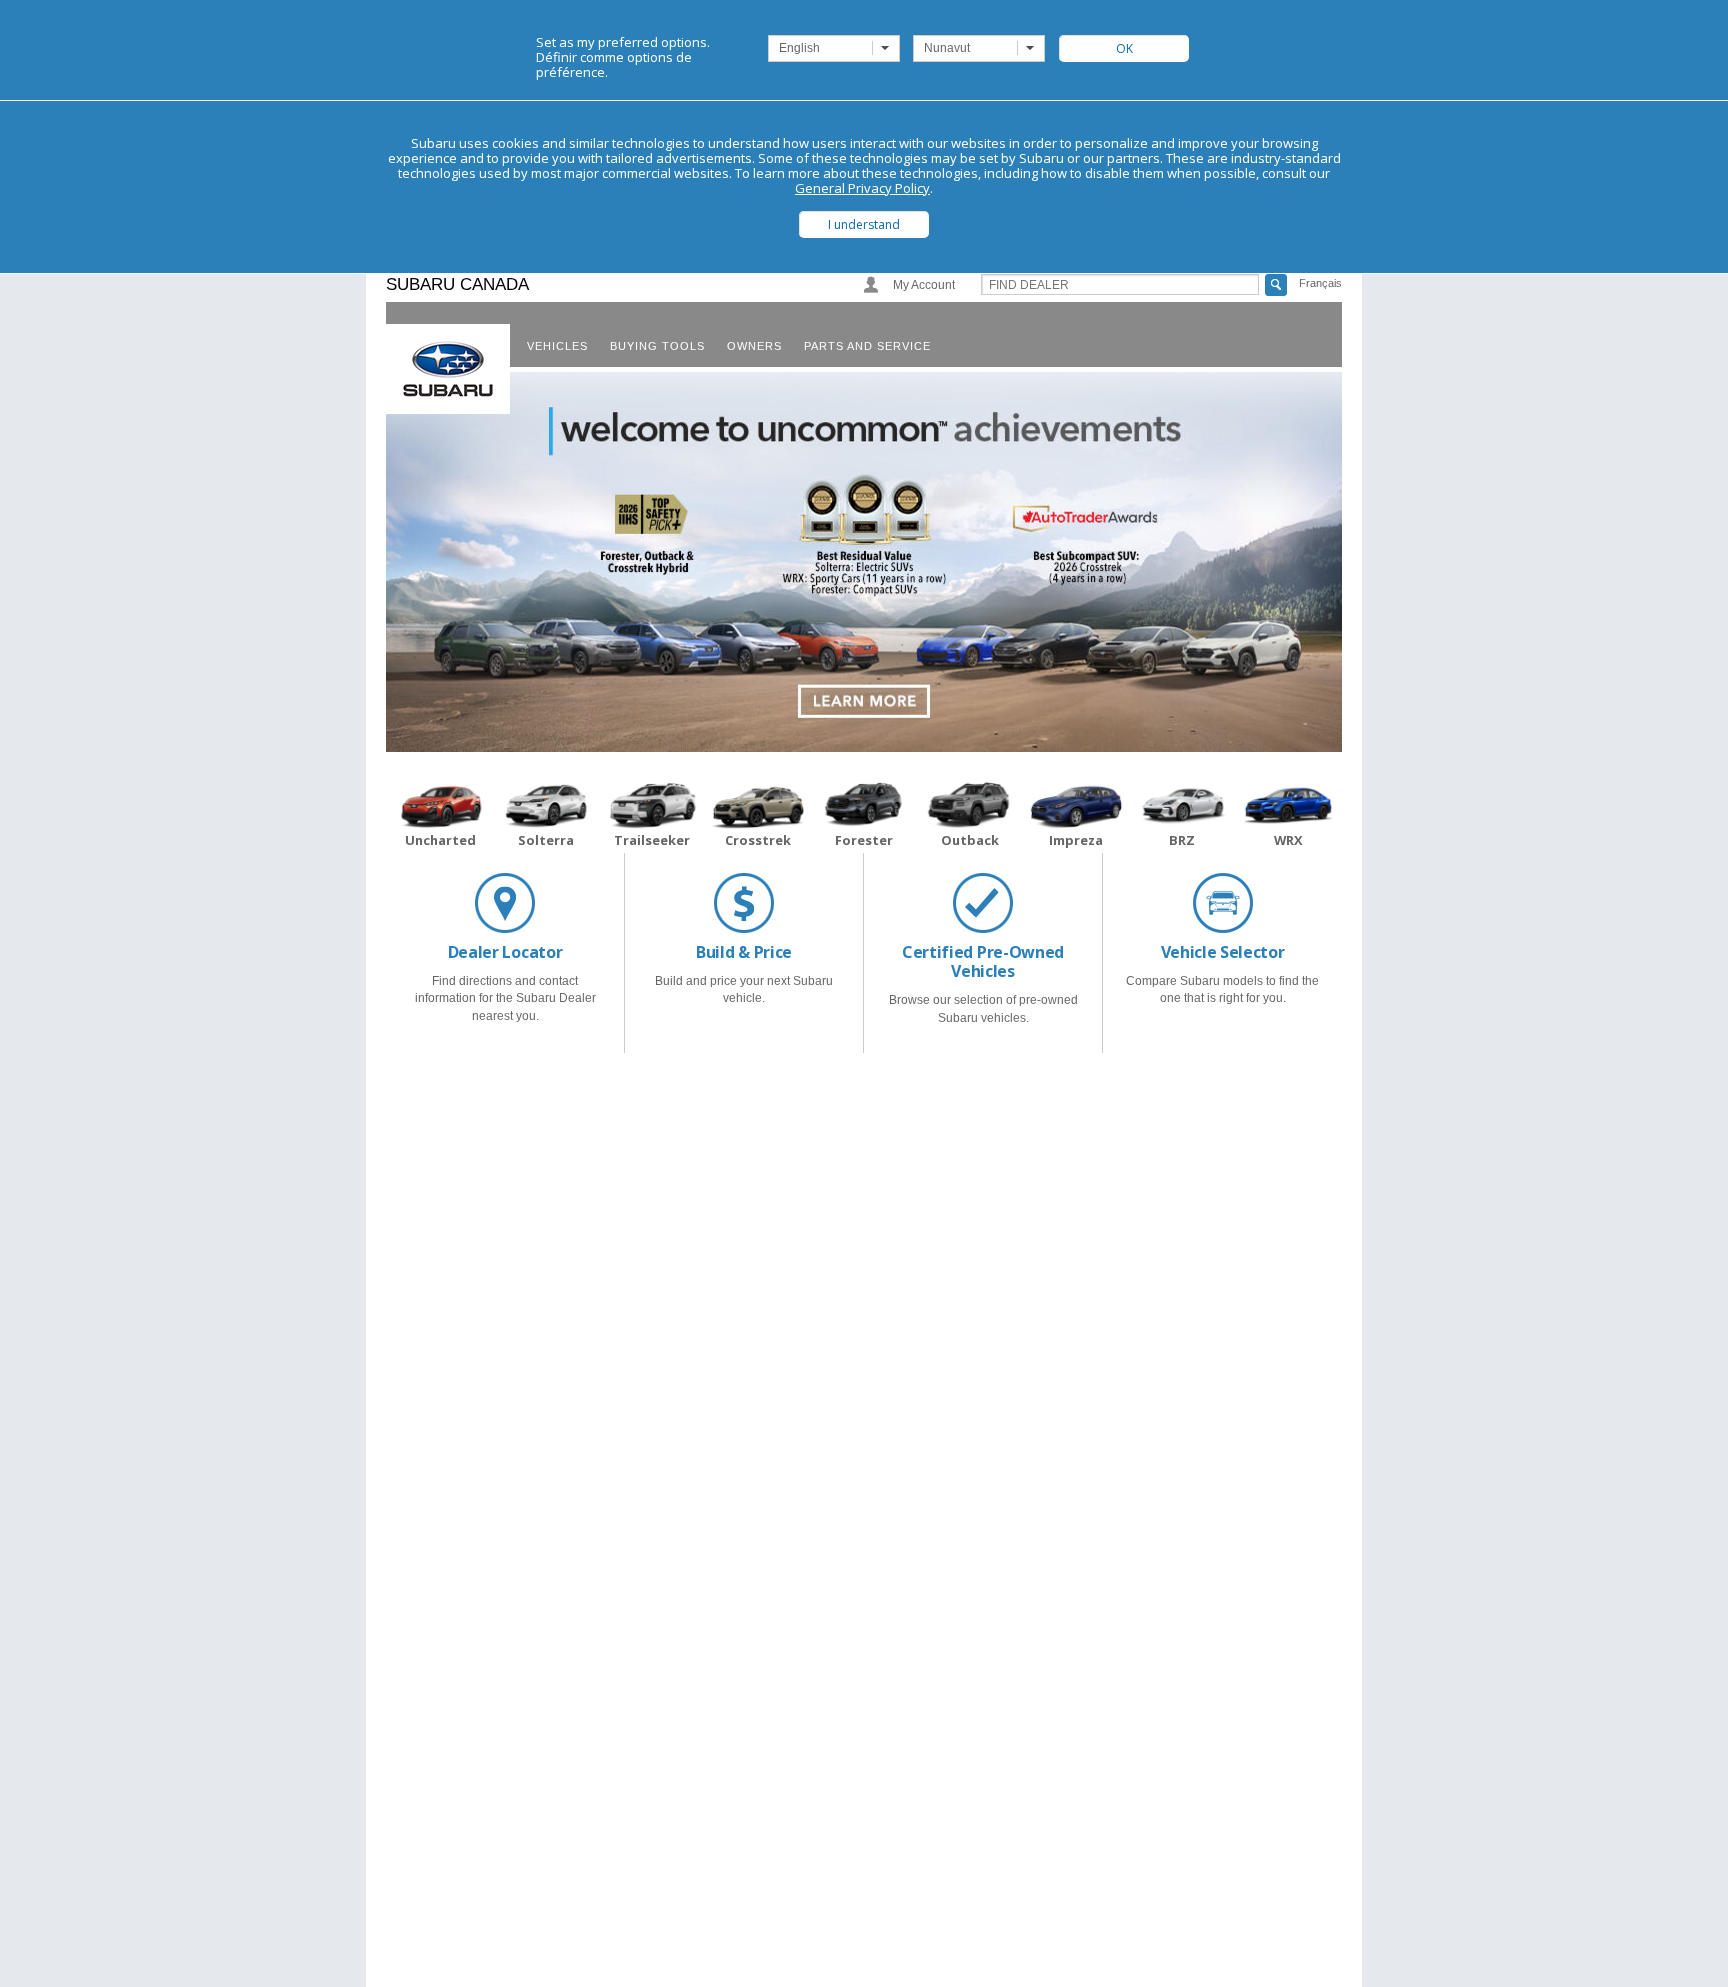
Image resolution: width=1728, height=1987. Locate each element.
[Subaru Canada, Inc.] (448, 369)
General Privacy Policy (862, 188)
